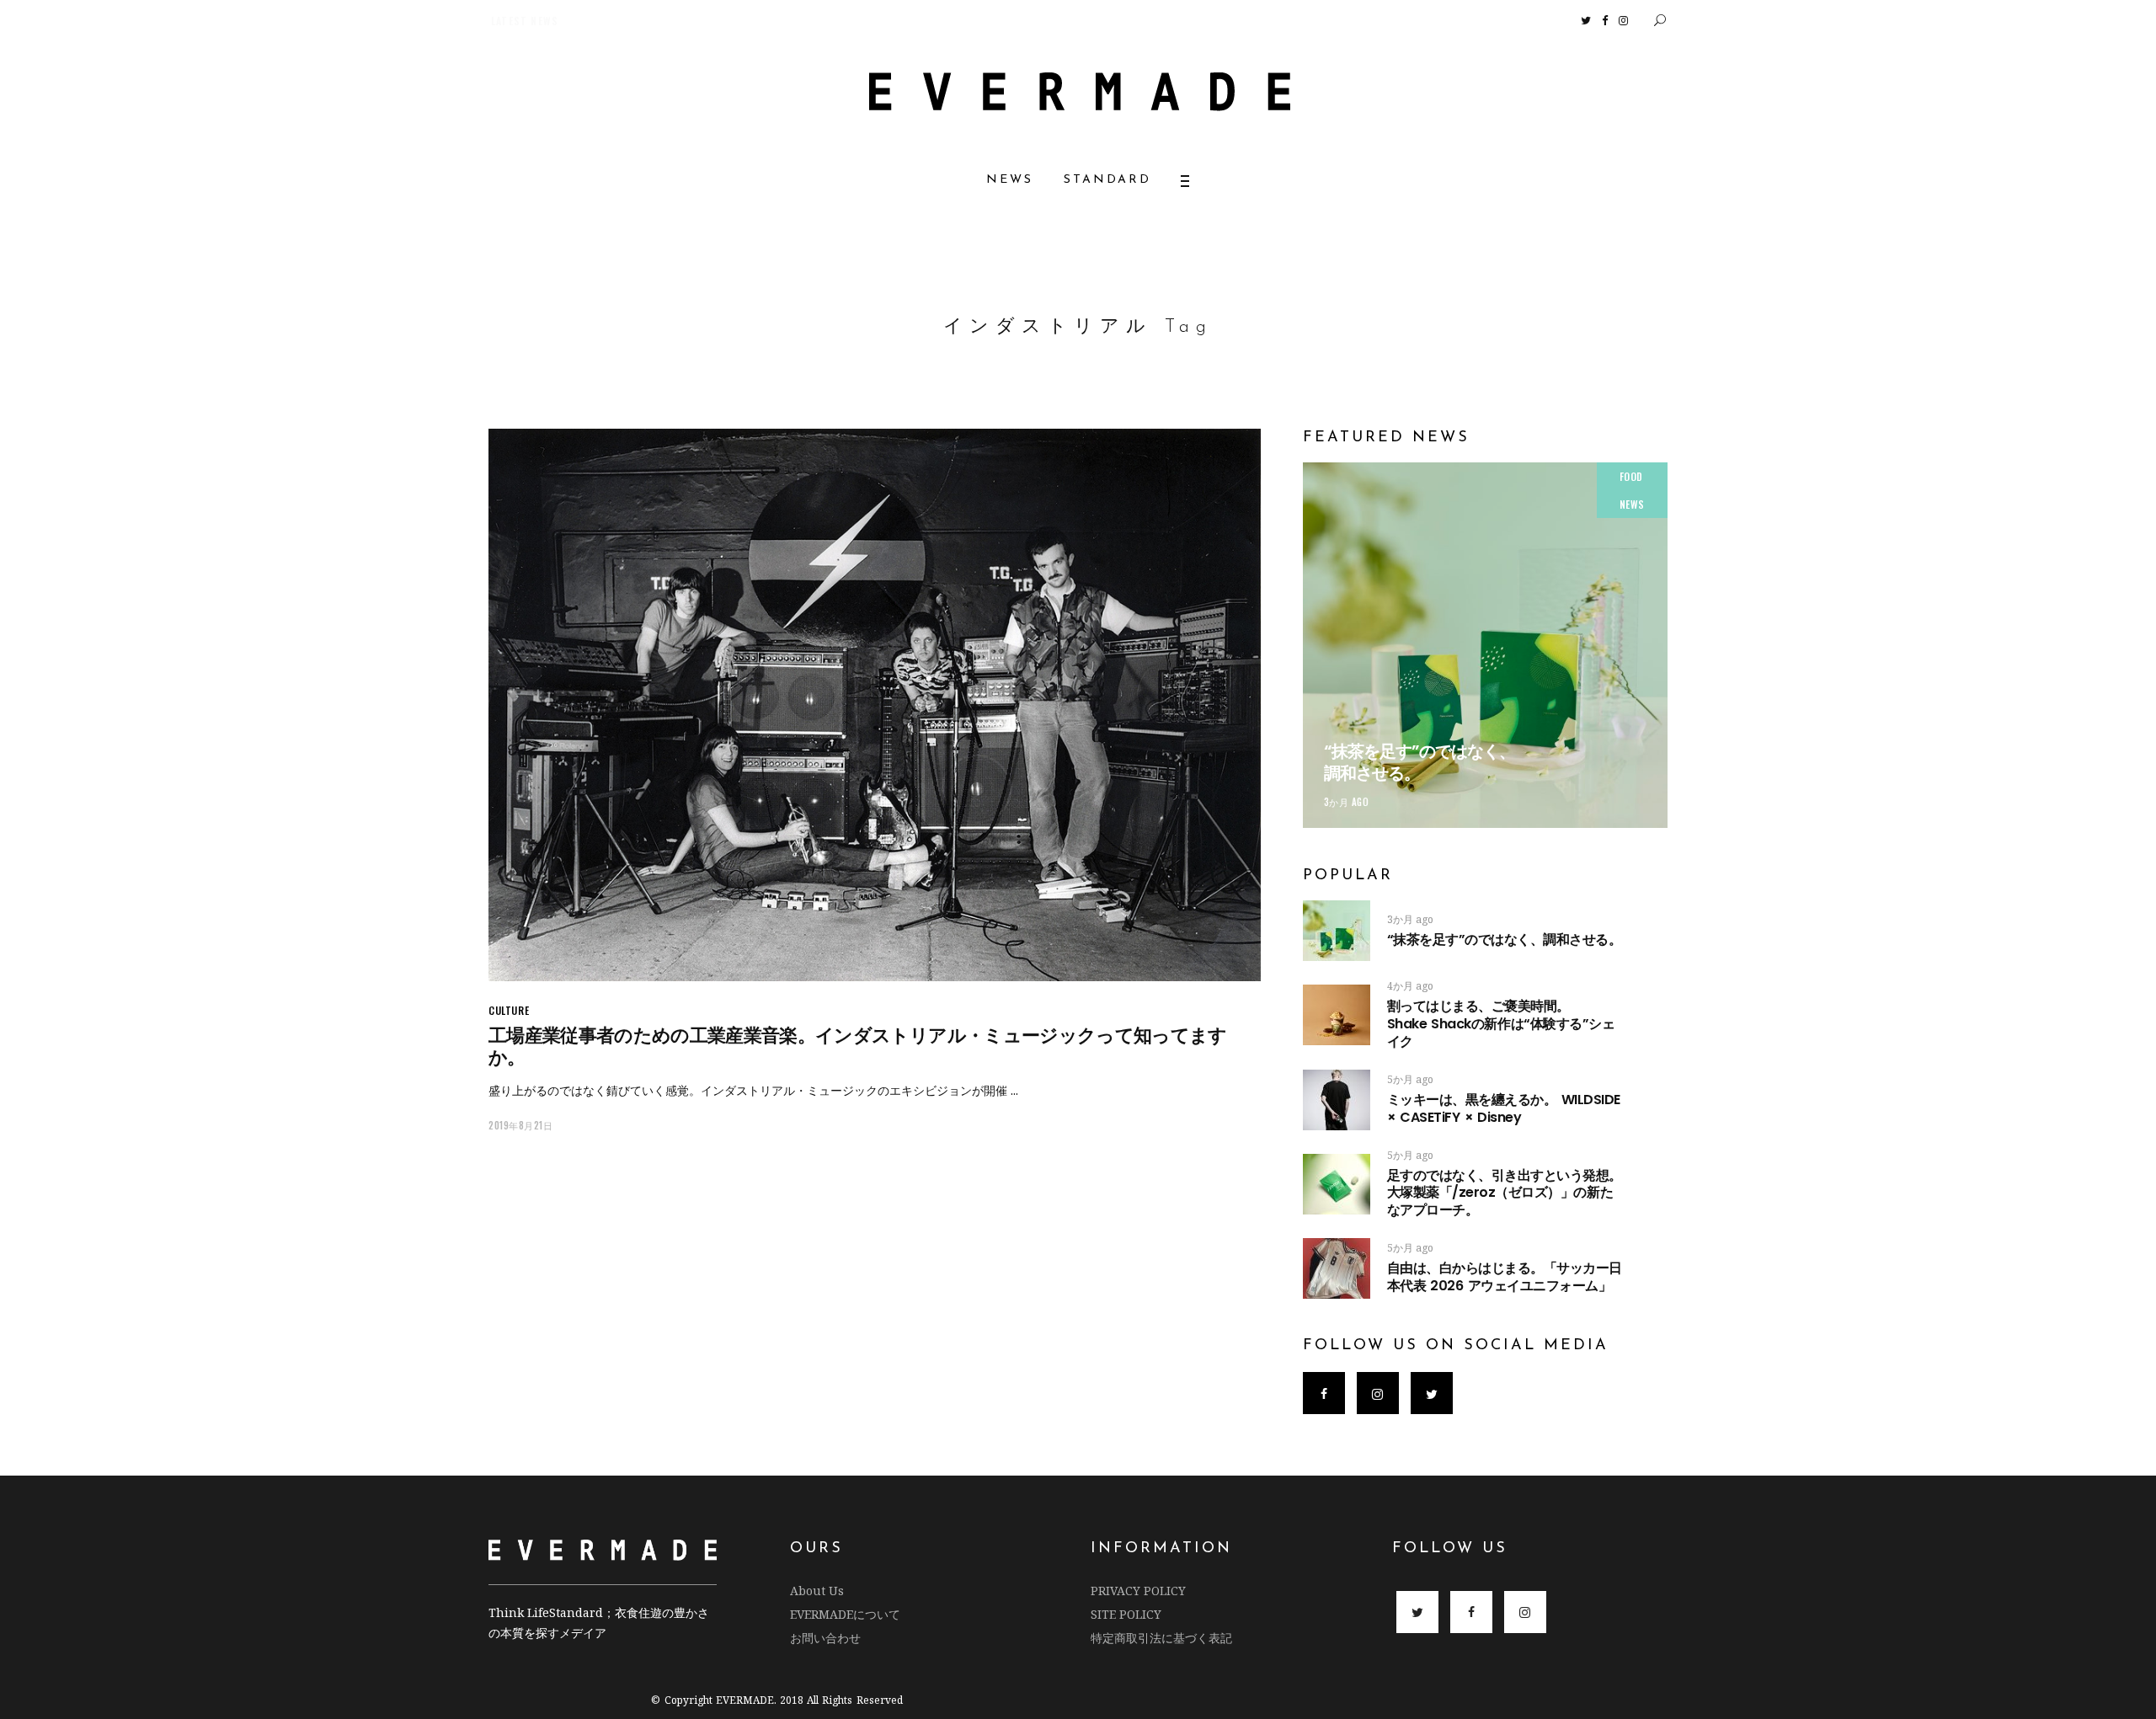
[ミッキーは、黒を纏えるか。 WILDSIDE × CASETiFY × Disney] (1337, 1100)
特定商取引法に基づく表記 (1161, 1638)
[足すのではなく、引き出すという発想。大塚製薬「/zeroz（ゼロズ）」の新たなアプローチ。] (1337, 1184)
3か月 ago (1347, 802)
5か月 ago (1410, 1079)
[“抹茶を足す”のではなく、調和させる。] (1485, 645)
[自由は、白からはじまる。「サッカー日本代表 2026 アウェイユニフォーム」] (1337, 1268)
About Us (817, 1591)
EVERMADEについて (845, 1614)
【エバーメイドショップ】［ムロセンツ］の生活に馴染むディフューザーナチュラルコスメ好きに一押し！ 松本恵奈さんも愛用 (773, 21)
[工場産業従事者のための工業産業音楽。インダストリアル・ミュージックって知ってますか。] (875, 705)
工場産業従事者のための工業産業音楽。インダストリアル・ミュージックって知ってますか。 (858, 1046)
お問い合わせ (825, 1638)
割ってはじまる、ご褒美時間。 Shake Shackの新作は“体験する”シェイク (1531, 1024)
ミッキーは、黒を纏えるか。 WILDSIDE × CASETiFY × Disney (1504, 1108)
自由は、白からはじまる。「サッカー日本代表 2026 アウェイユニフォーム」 (1505, 1277)
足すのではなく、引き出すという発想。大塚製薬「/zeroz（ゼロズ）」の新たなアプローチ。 (1505, 1193)
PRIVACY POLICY (1138, 1591)
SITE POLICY (1126, 1614)
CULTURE (509, 1010)
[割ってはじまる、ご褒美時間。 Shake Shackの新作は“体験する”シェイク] (1337, 1015)
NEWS (1632, 504)
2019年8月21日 (521, 1125)
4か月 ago (1410, 986)
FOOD (1631, 476)
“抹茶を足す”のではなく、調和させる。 (1420, 762)
